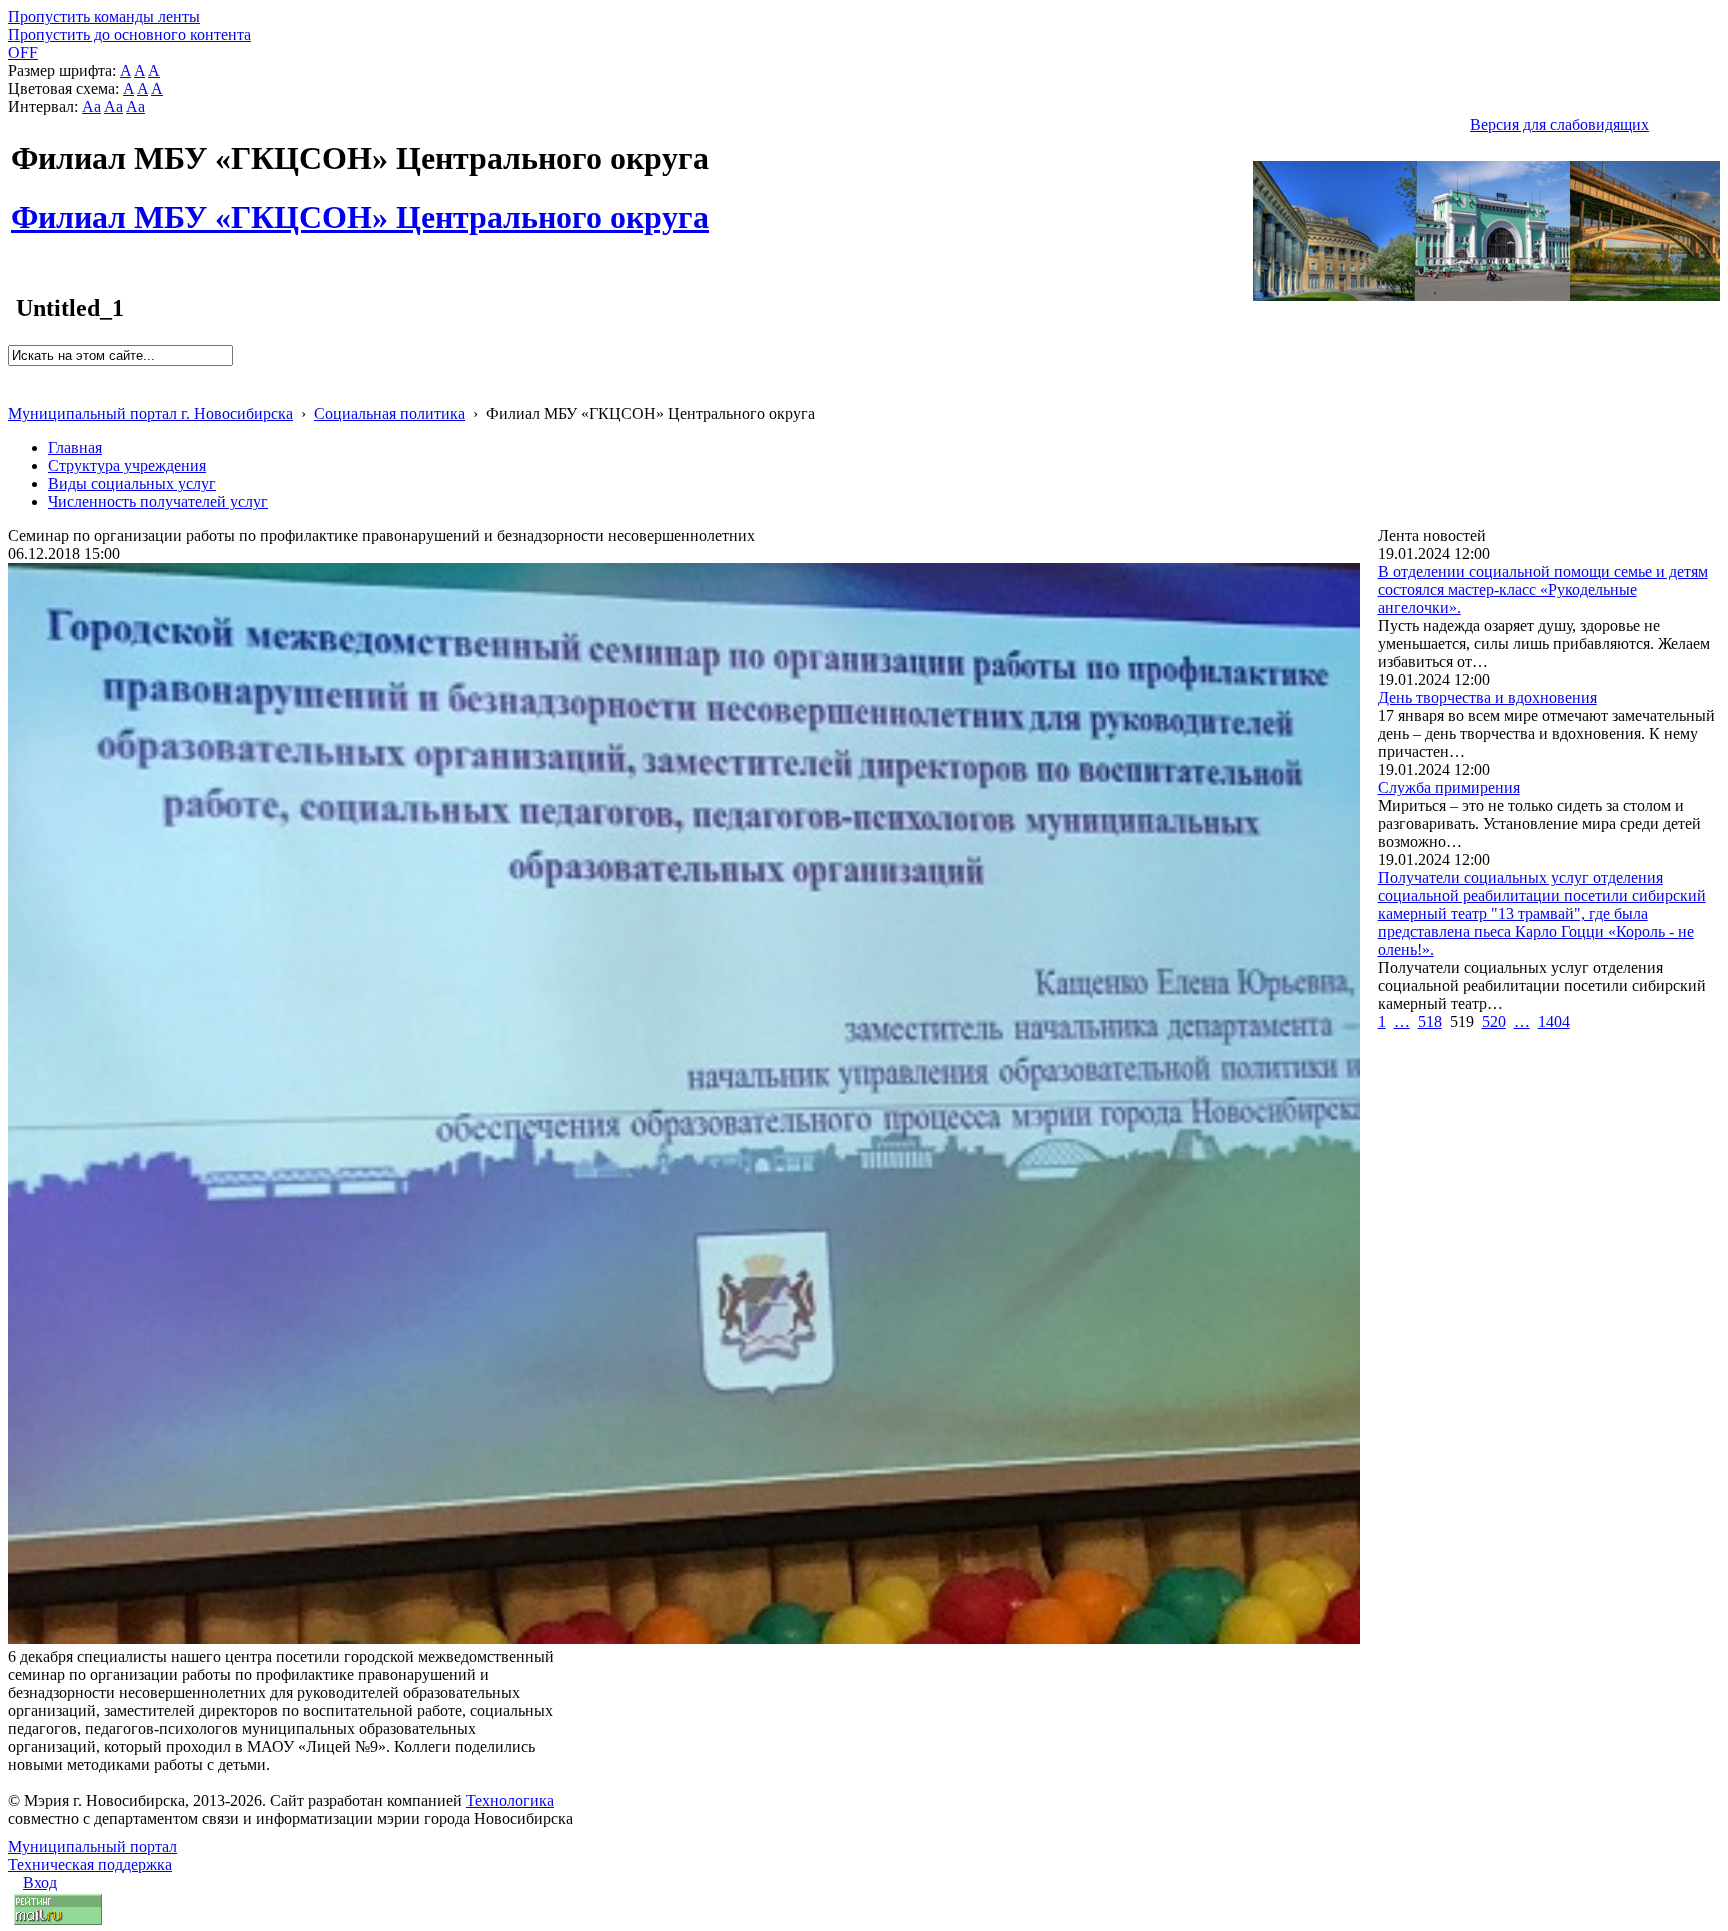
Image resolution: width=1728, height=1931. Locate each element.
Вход (40, 1882)
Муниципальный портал (92, 1846)
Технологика (510, 1800)
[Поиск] (14, 374)
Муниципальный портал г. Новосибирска (150, 413)
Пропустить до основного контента (129, 34)
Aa (91, 106)
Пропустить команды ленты (104, 16)
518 (1430, 1021)
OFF (23, 52)
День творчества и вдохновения (1487, 697)
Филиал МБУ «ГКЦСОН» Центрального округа (360, 206)
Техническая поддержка (90, 1864)
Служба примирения (1449, 787)
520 (1494, 1021)
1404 (1554, 1021)
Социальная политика (389, 413)
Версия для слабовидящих (1559, 124)
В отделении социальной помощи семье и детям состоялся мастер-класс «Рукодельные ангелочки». (1543, 589)
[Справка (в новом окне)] (16, 392)
